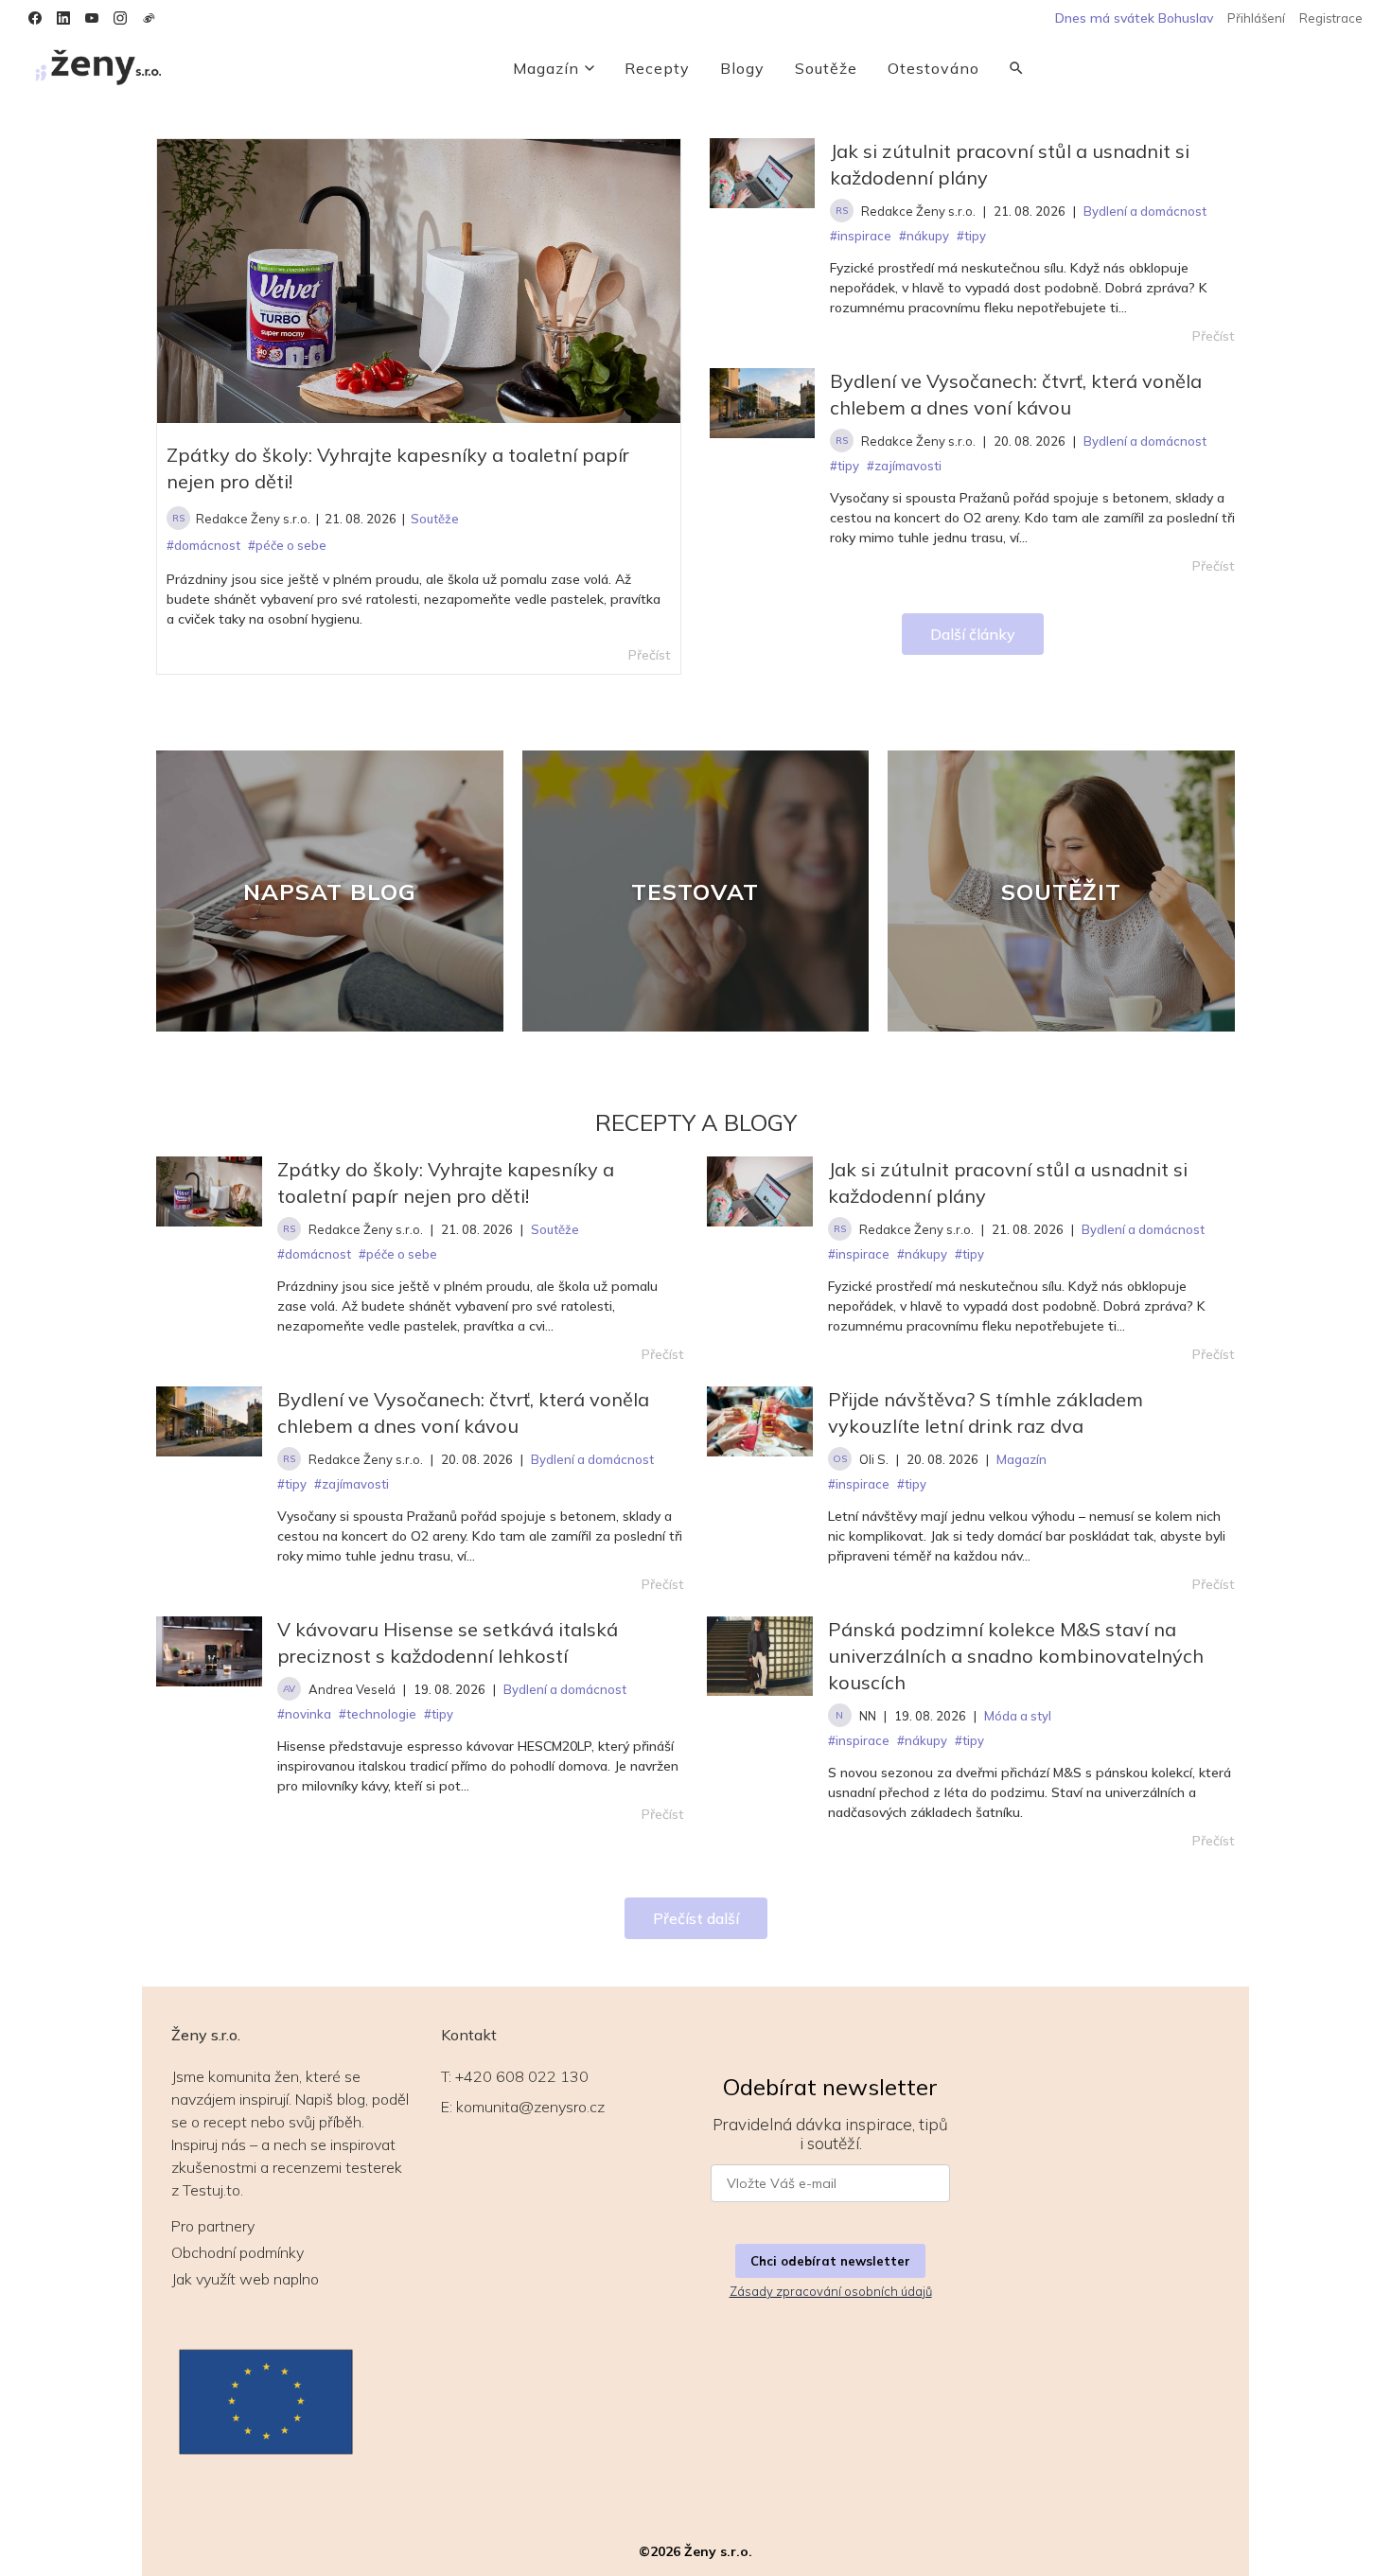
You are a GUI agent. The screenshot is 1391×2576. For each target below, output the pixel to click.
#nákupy (922, 1254)
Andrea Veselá (352, 1689)
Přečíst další (696, 1918)
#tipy (969, 1254)
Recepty (657, 68)
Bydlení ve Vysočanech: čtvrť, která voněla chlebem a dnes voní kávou (1016, 394)
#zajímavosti (352, 1484)
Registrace (1331, 18)
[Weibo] (149, 18)
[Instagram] (120, 18)
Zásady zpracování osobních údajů (831, 2291)
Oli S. (874, 1459)
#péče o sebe (398, 1254)
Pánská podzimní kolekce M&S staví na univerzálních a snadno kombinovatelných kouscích (1016, 1656)
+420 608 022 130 (522, 2076)
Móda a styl (1018, 1716)
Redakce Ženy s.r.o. (253, 519)
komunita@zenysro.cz (530, 2107)
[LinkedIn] (63, 18)
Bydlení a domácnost (1143, 1229)
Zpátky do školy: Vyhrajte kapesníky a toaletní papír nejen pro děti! (398, 468)
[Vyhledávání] (1016, 68)
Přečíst (1214, 336)
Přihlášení (1256, 18)
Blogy (742, 68)
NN (868, 1716)
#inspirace (859, 1254)
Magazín (546, 68)
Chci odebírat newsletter (830, 2261)
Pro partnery (213, 2226)
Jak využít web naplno (245, 2279)
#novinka (304, 1714)
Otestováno (933, 68)
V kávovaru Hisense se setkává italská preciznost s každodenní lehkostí (448, 1642)
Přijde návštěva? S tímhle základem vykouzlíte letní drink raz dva (986, 1412)
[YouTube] (92, 18)
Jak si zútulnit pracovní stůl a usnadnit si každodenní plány (1010, 164)
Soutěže (826, 68)
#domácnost (314, 1254)
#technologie (378, 1714)
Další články (973, 634)
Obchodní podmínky (238, 2252)
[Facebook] (35, 18)
